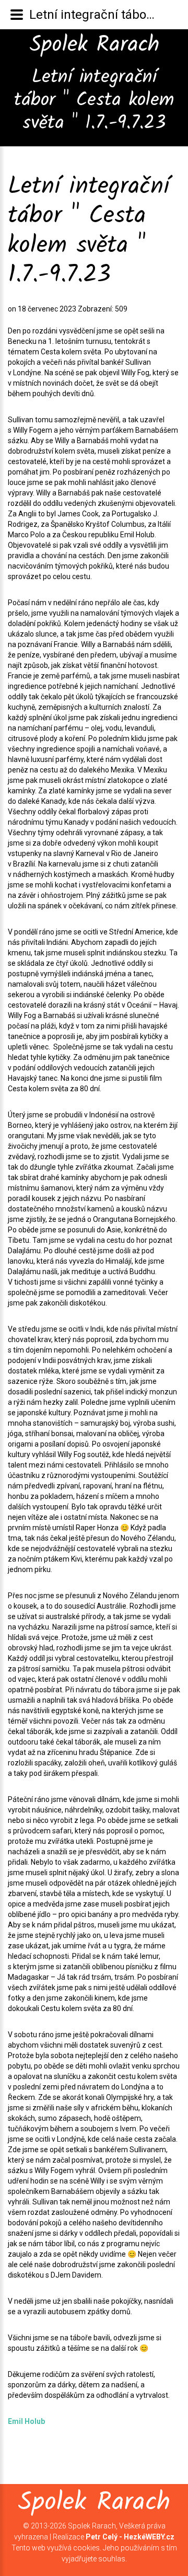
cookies (86, 2548)
